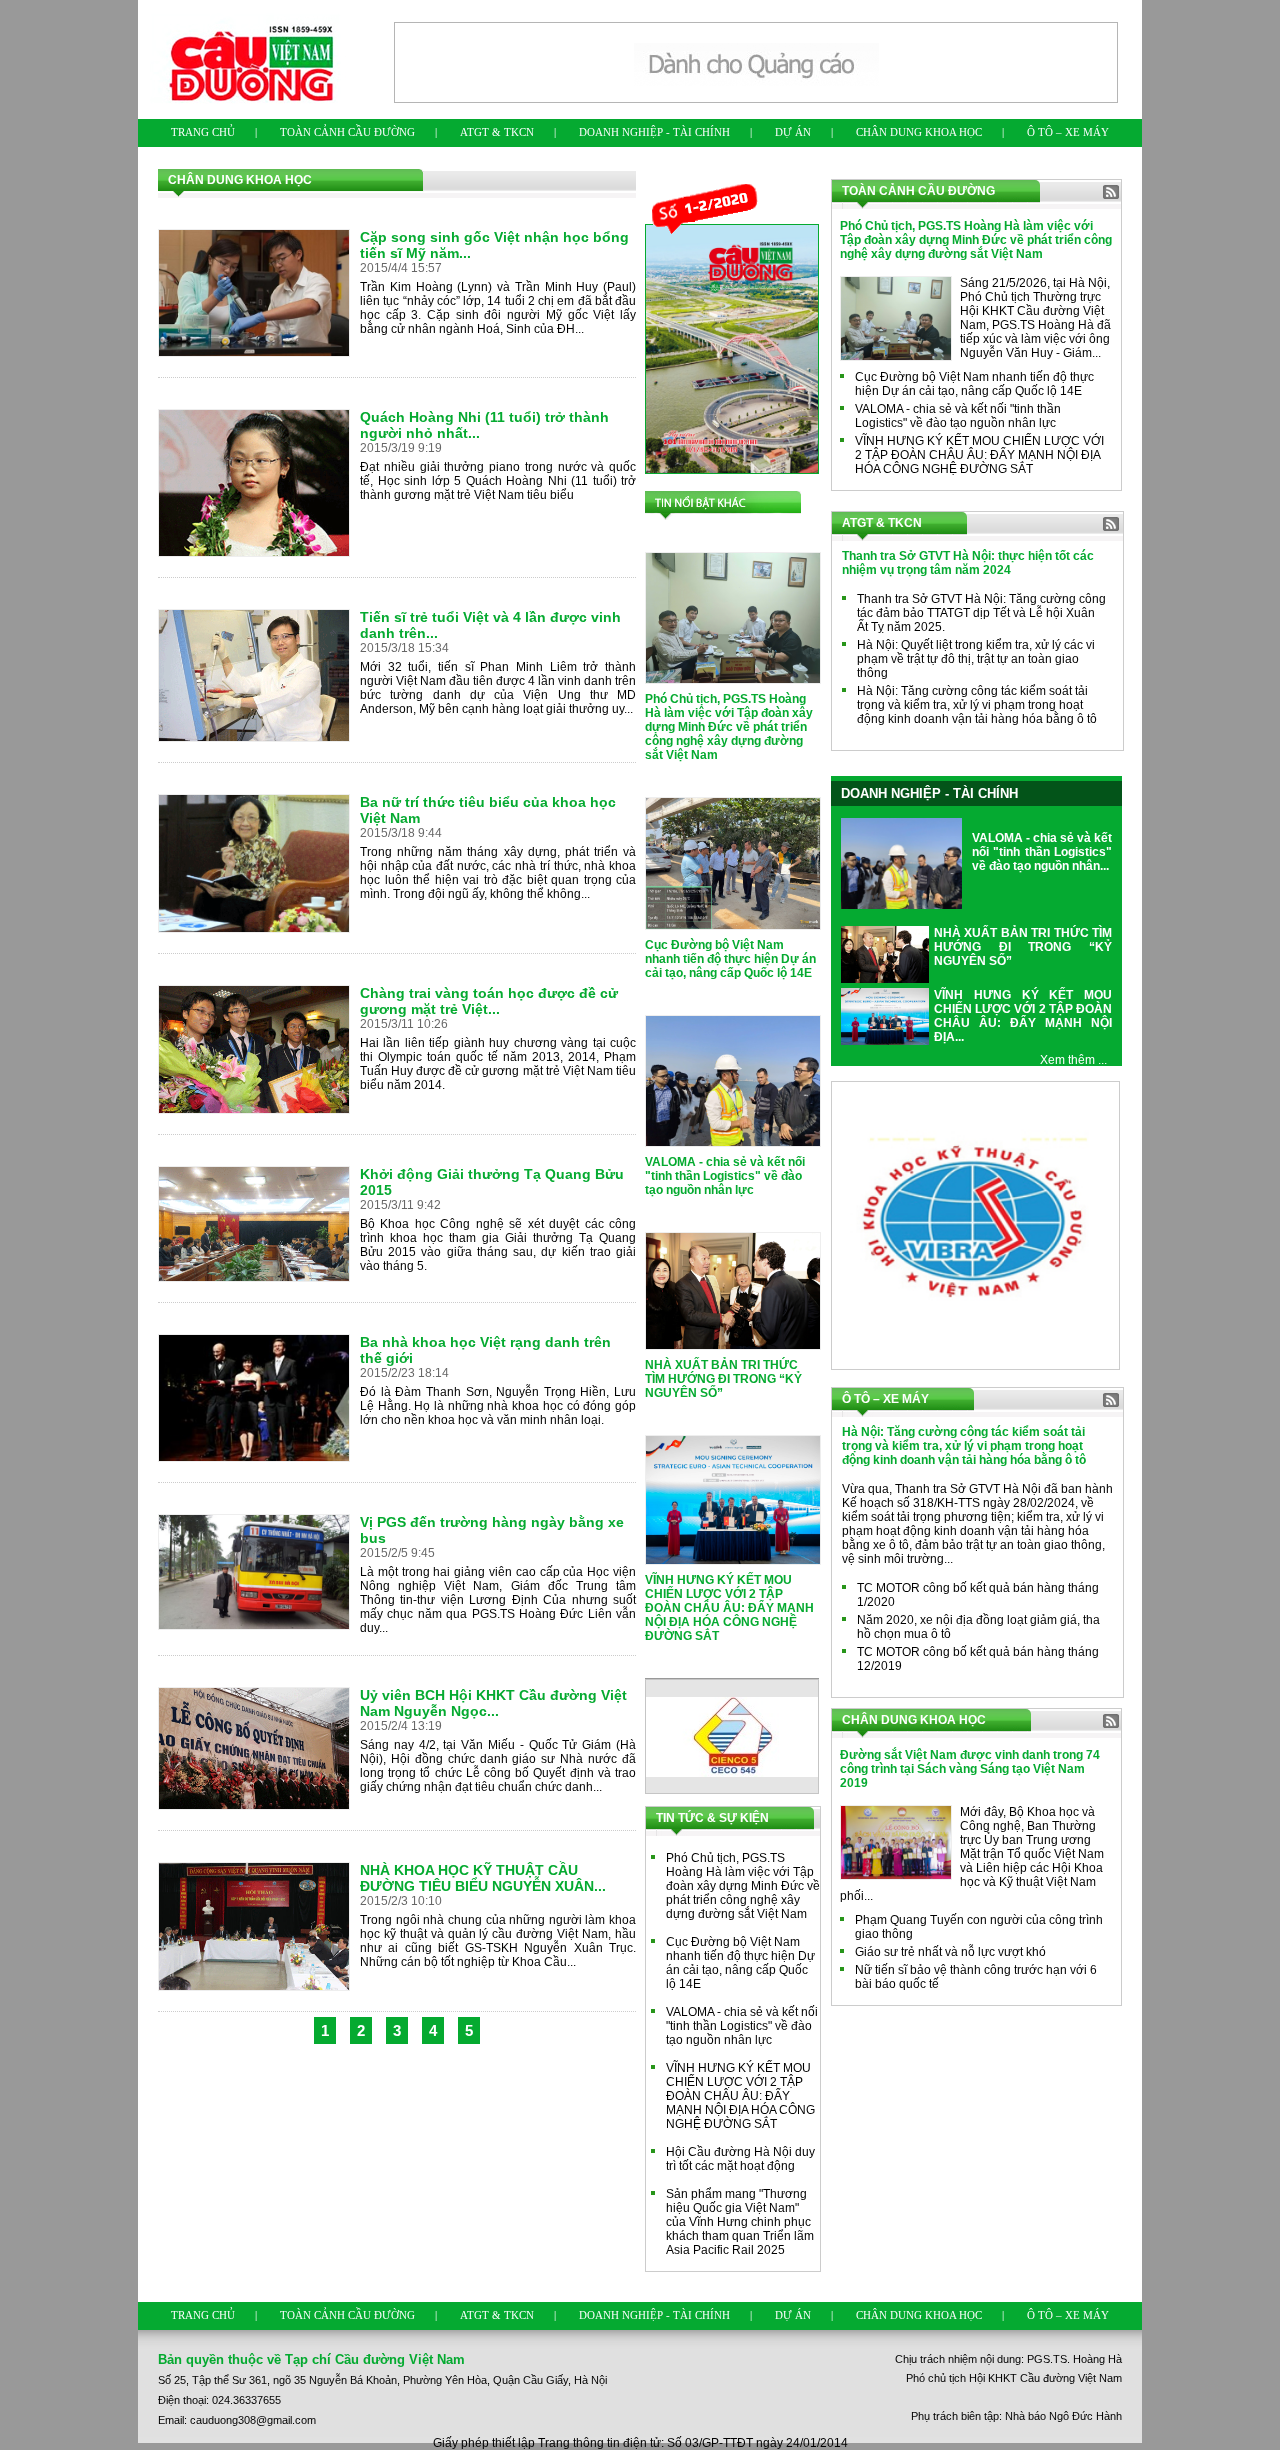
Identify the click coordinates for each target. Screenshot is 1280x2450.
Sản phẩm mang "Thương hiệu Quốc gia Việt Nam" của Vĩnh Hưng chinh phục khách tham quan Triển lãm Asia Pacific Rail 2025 (740, 2222)
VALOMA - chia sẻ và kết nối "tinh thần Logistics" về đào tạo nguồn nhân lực (725, 1176)
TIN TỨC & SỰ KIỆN (712, 1818)
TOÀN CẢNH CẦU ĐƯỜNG (347, 132)
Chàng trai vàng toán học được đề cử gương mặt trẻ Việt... (489, 1001)
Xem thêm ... (1073, 1060)
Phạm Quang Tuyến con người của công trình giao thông (979, 1927)
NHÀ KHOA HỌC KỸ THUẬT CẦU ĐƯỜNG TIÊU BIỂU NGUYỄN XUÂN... (483, 1878)
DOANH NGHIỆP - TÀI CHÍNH (654, 132)
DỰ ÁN (793, 132)
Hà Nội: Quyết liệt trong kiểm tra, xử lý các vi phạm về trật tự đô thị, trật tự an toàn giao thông (976, 659)
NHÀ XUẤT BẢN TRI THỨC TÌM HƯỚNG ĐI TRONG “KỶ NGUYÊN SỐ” (723, 1379)
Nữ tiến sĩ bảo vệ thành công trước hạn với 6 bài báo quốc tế (976, 1977)
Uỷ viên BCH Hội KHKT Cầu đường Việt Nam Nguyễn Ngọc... (493, 1703)
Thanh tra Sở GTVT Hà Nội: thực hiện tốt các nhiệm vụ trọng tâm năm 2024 (968, 563)
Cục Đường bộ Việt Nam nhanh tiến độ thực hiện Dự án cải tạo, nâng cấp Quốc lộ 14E (730, 959)
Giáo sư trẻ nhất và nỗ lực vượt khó (950, 1952)
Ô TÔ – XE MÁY (1068, 132)
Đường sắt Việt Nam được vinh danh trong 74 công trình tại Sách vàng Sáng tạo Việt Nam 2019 (970, 1769)
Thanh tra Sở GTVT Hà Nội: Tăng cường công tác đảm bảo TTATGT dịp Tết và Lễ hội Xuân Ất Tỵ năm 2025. (981, 613)
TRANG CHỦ (203, 132)
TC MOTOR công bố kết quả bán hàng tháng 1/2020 (978, 1595)
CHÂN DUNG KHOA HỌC (919, 132)
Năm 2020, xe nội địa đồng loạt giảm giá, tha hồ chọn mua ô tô (978, 1627)
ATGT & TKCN (497, 132)
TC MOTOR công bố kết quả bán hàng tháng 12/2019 (978, 1659)
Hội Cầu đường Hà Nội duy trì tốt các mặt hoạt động (740, 2159)
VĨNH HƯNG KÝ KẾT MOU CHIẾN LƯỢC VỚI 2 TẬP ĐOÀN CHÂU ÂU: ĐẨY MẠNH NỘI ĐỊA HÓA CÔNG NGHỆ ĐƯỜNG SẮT (729, 1608)
